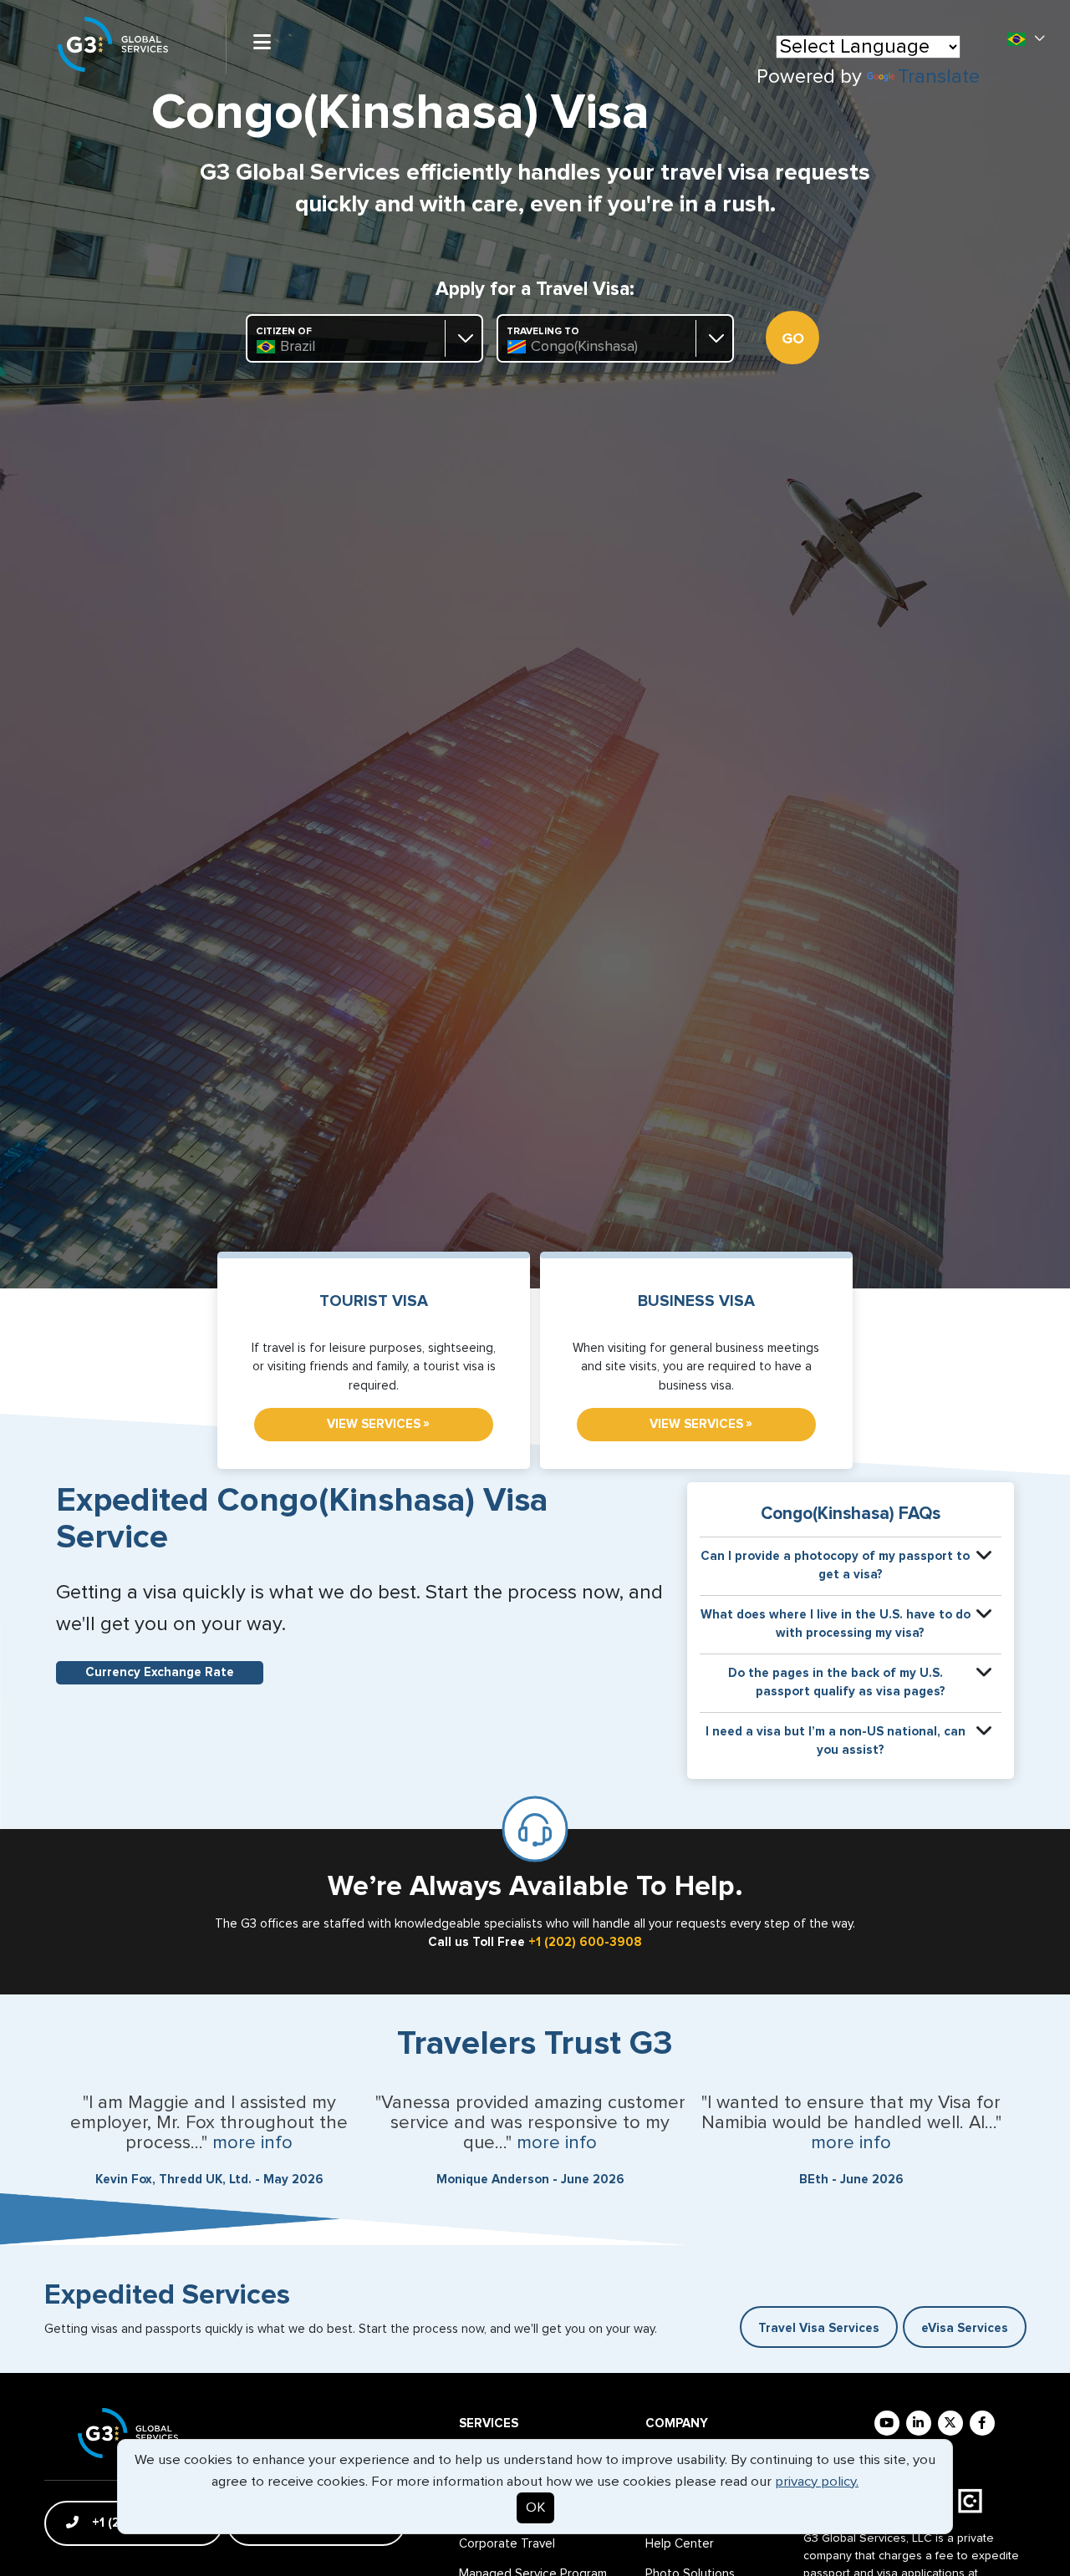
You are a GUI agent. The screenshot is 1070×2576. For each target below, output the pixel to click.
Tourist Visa (374, 1301)
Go (793, 339)
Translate (939, 77)
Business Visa (696, 1301)
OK (535, 2508)
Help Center (680, 2544)
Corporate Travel (507, 2544)
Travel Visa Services (819, 2328)
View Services (378, 1424)
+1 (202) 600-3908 (585, 1942)
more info (252, 2143)
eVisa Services (965, 2328)
